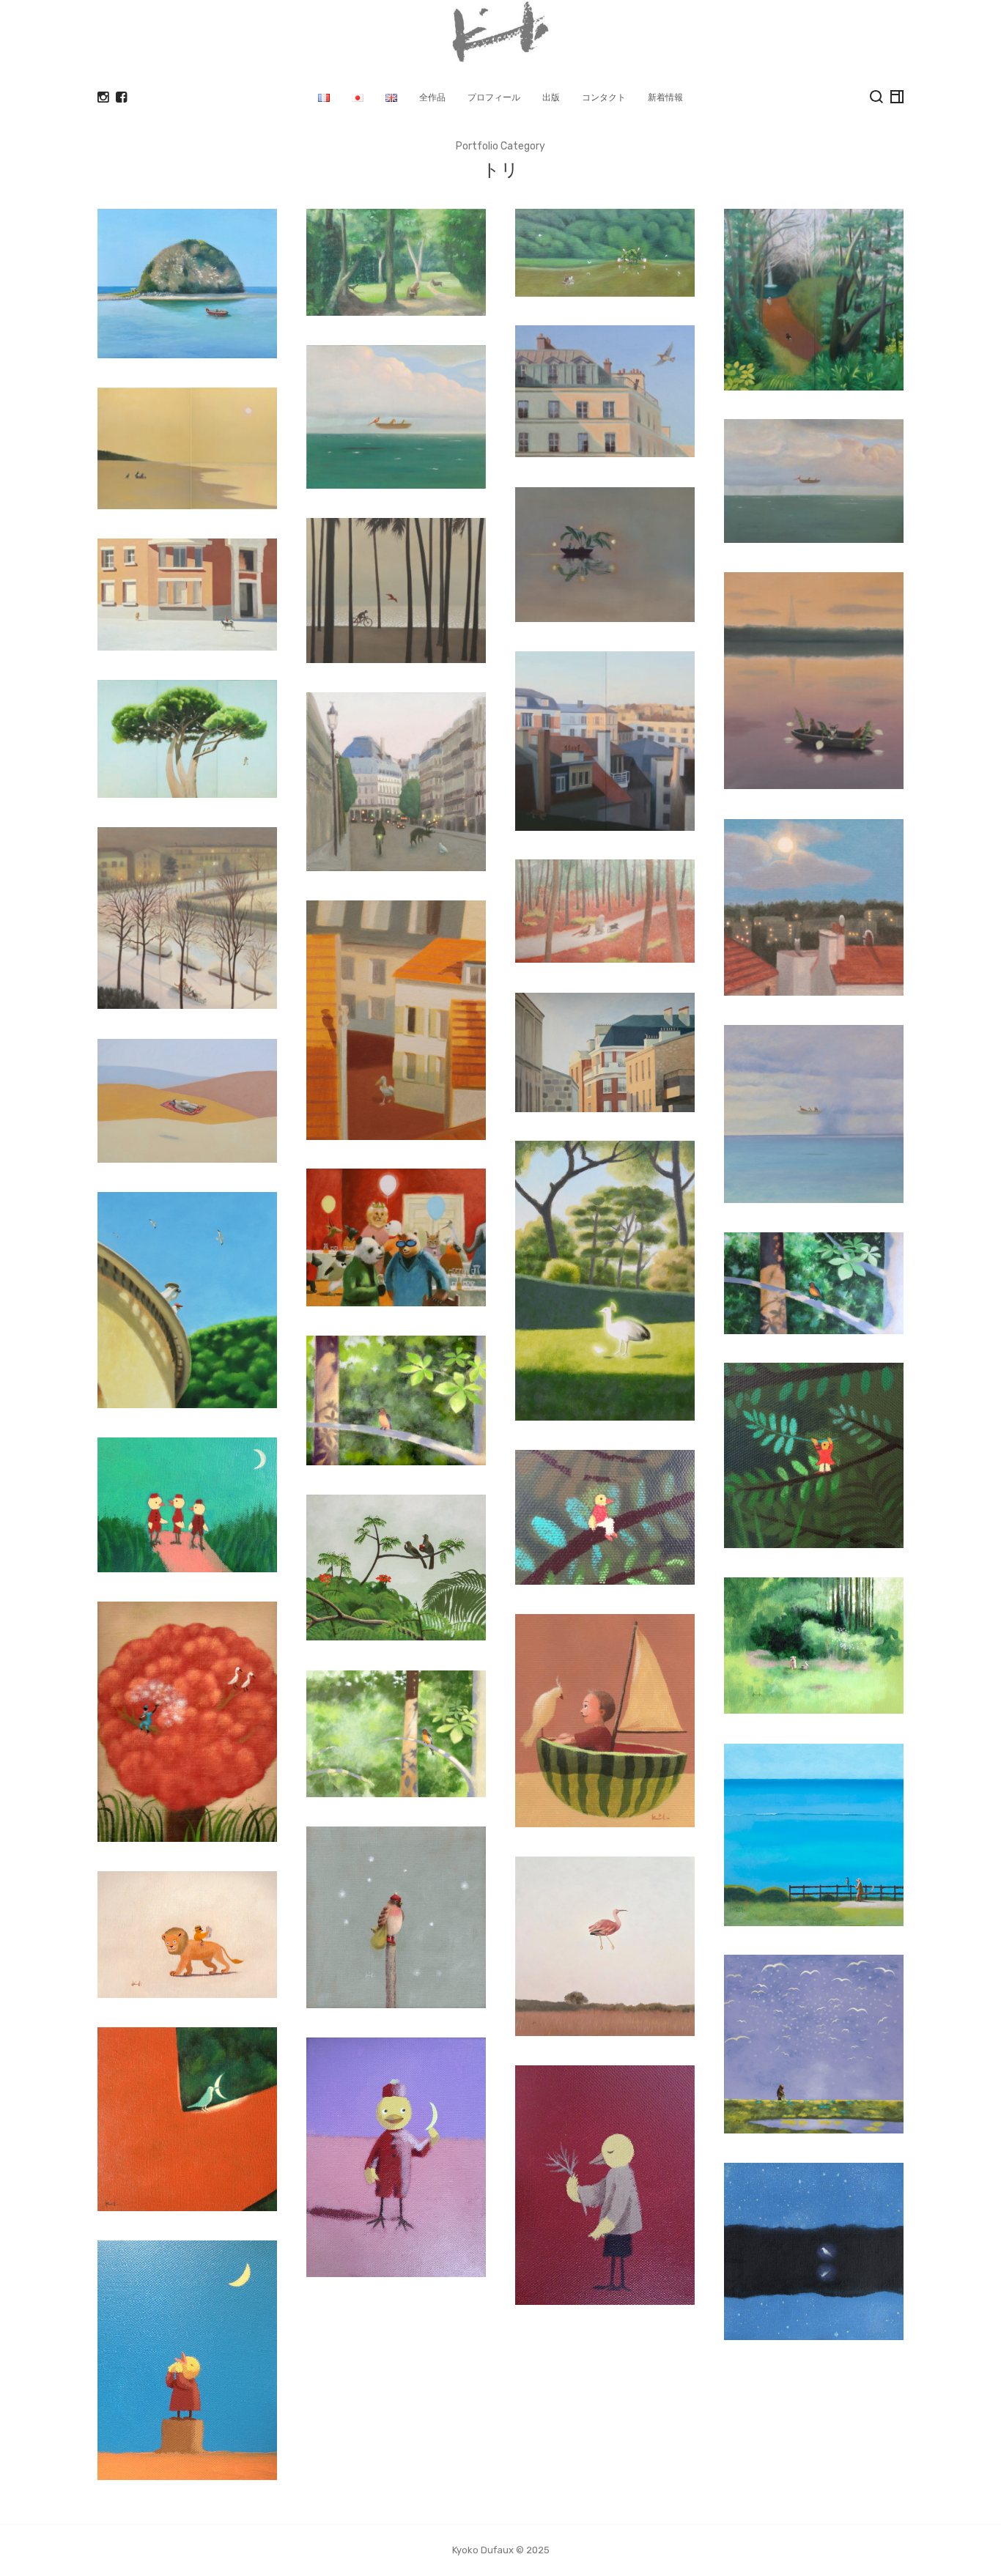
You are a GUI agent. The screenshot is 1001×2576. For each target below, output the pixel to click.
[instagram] (103, 97)
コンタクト (604, 97)
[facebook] (121, 97)
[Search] (876, 97)
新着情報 (665, 97)
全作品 (432, 97)
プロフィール (494, 97)
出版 (551, 97)
